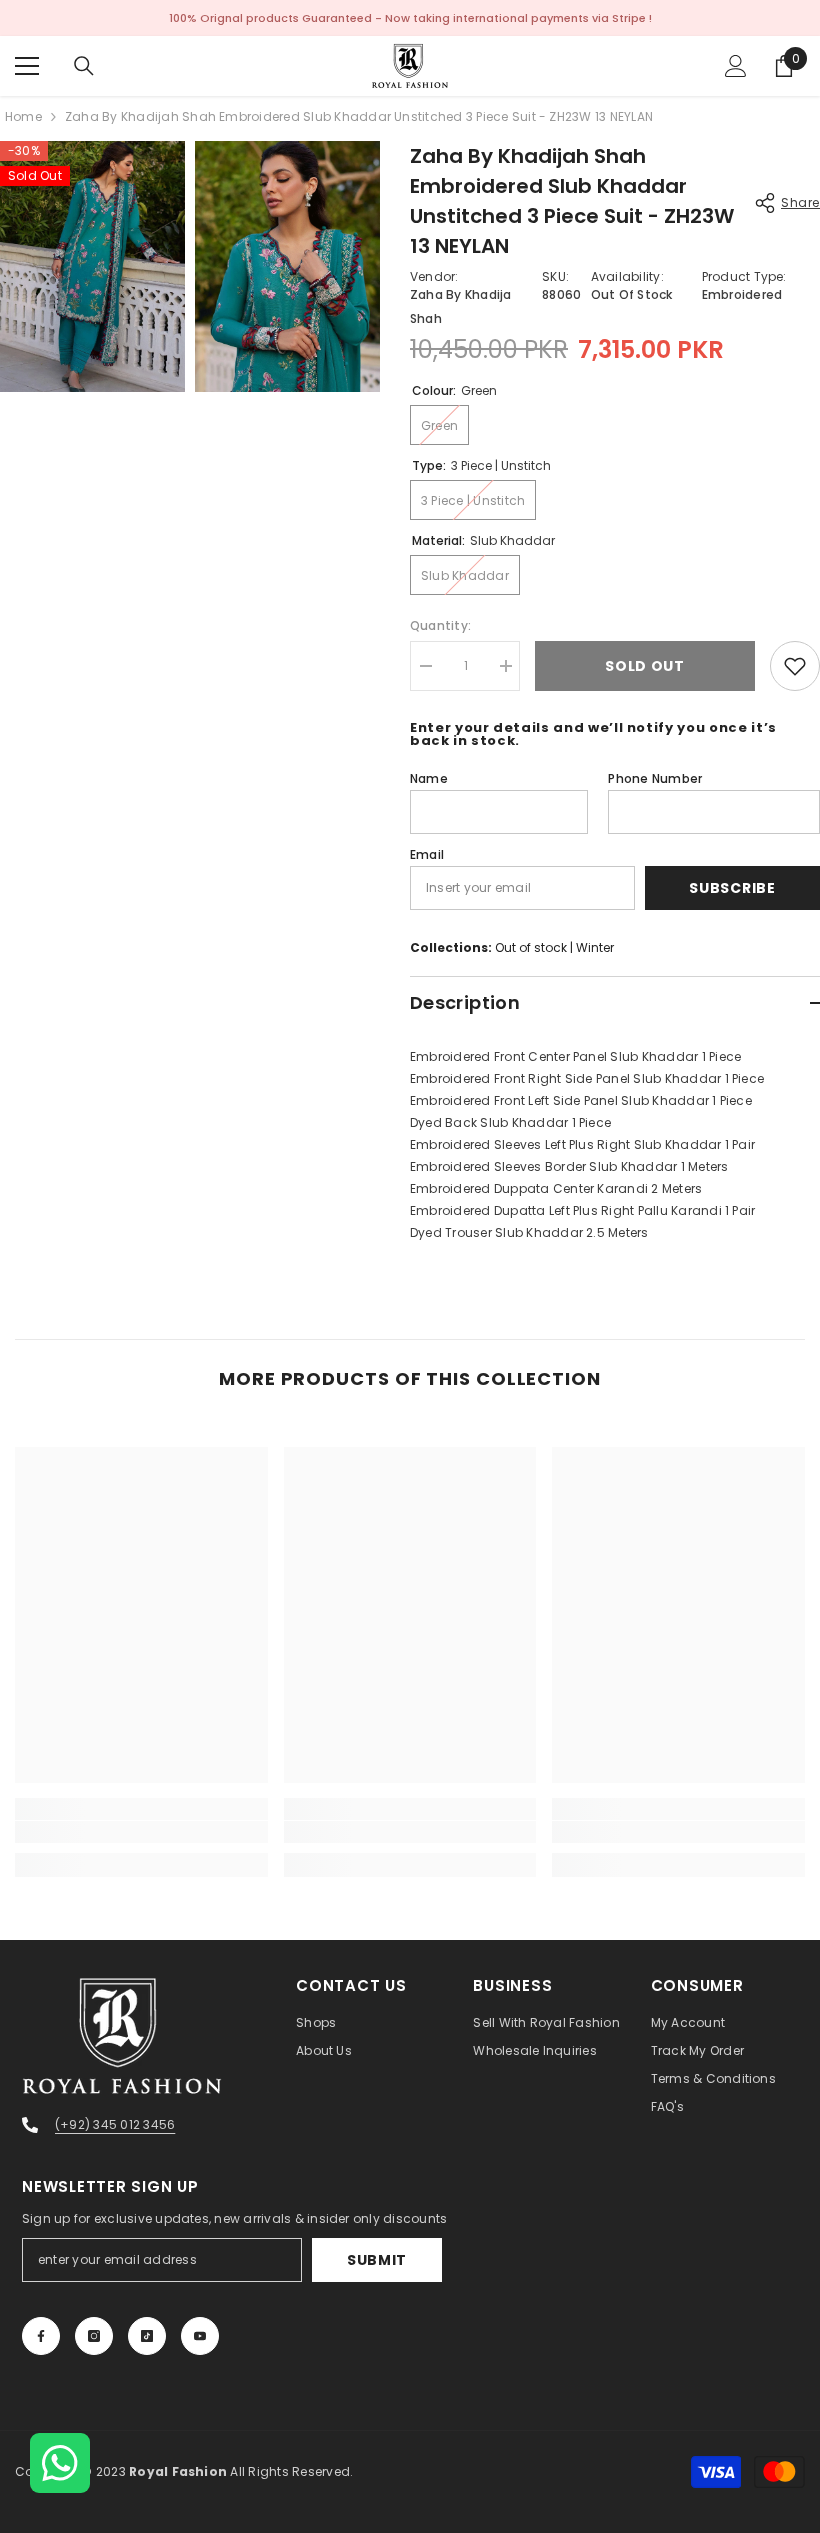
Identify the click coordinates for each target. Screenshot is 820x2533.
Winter (595, 947)
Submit (377, 2260)
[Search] (84, 66)
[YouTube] (200, 2336)
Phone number (655, 778)
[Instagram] (94, 2336)
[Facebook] (41, 2336)
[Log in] (736, 66)
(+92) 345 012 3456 (115, 2124)
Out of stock (531, 947)
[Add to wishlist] (795, 666)
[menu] (27, 66)
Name (429, 778)
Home (23, 116)
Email (427, 854)
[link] (141, 1832)
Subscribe (732, 888)
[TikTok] (147, 2336)
